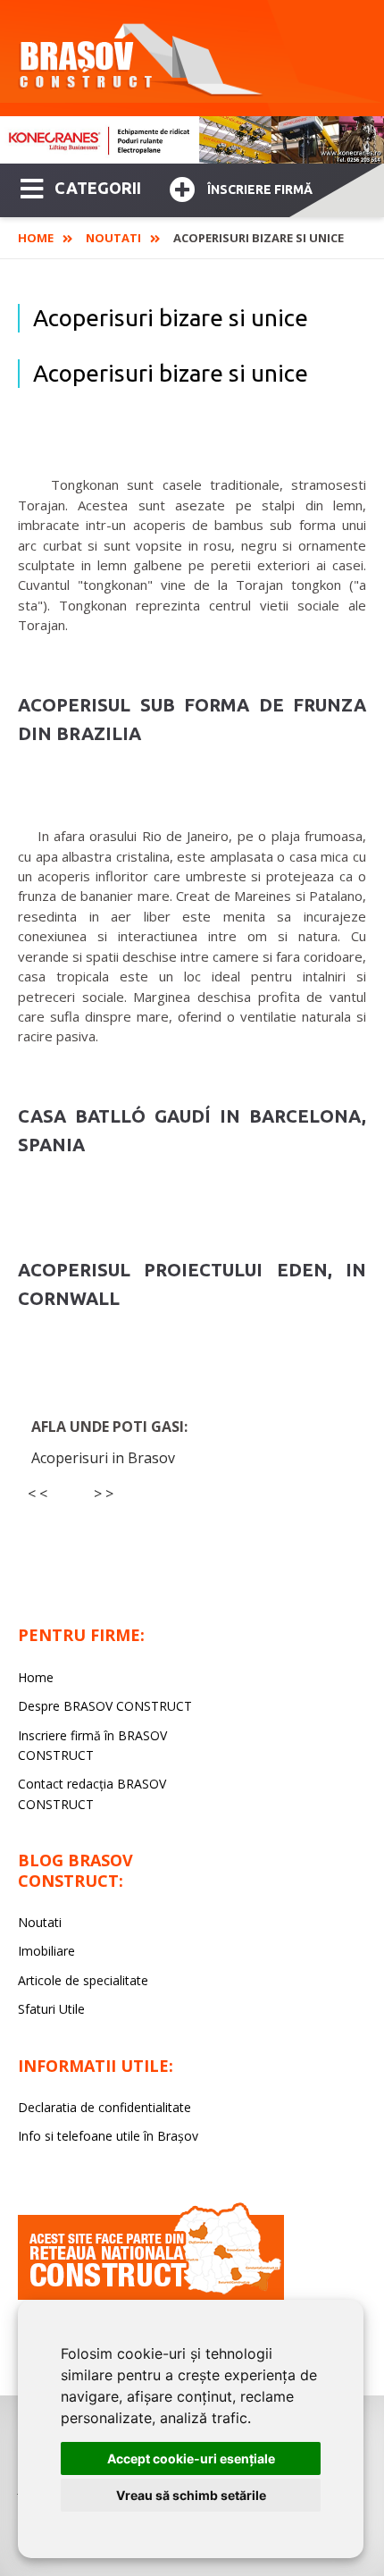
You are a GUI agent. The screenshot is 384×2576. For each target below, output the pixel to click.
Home (36, 238)
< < (38, 1494)
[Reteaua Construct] (151, 2295)
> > (104, 1494)
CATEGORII (98, 188)
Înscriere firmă (260, 189)
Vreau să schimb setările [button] (191, 2495)
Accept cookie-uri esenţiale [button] (191, 2458)
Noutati (113, 238)
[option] (192, 140)
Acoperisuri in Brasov (103, 1458)
